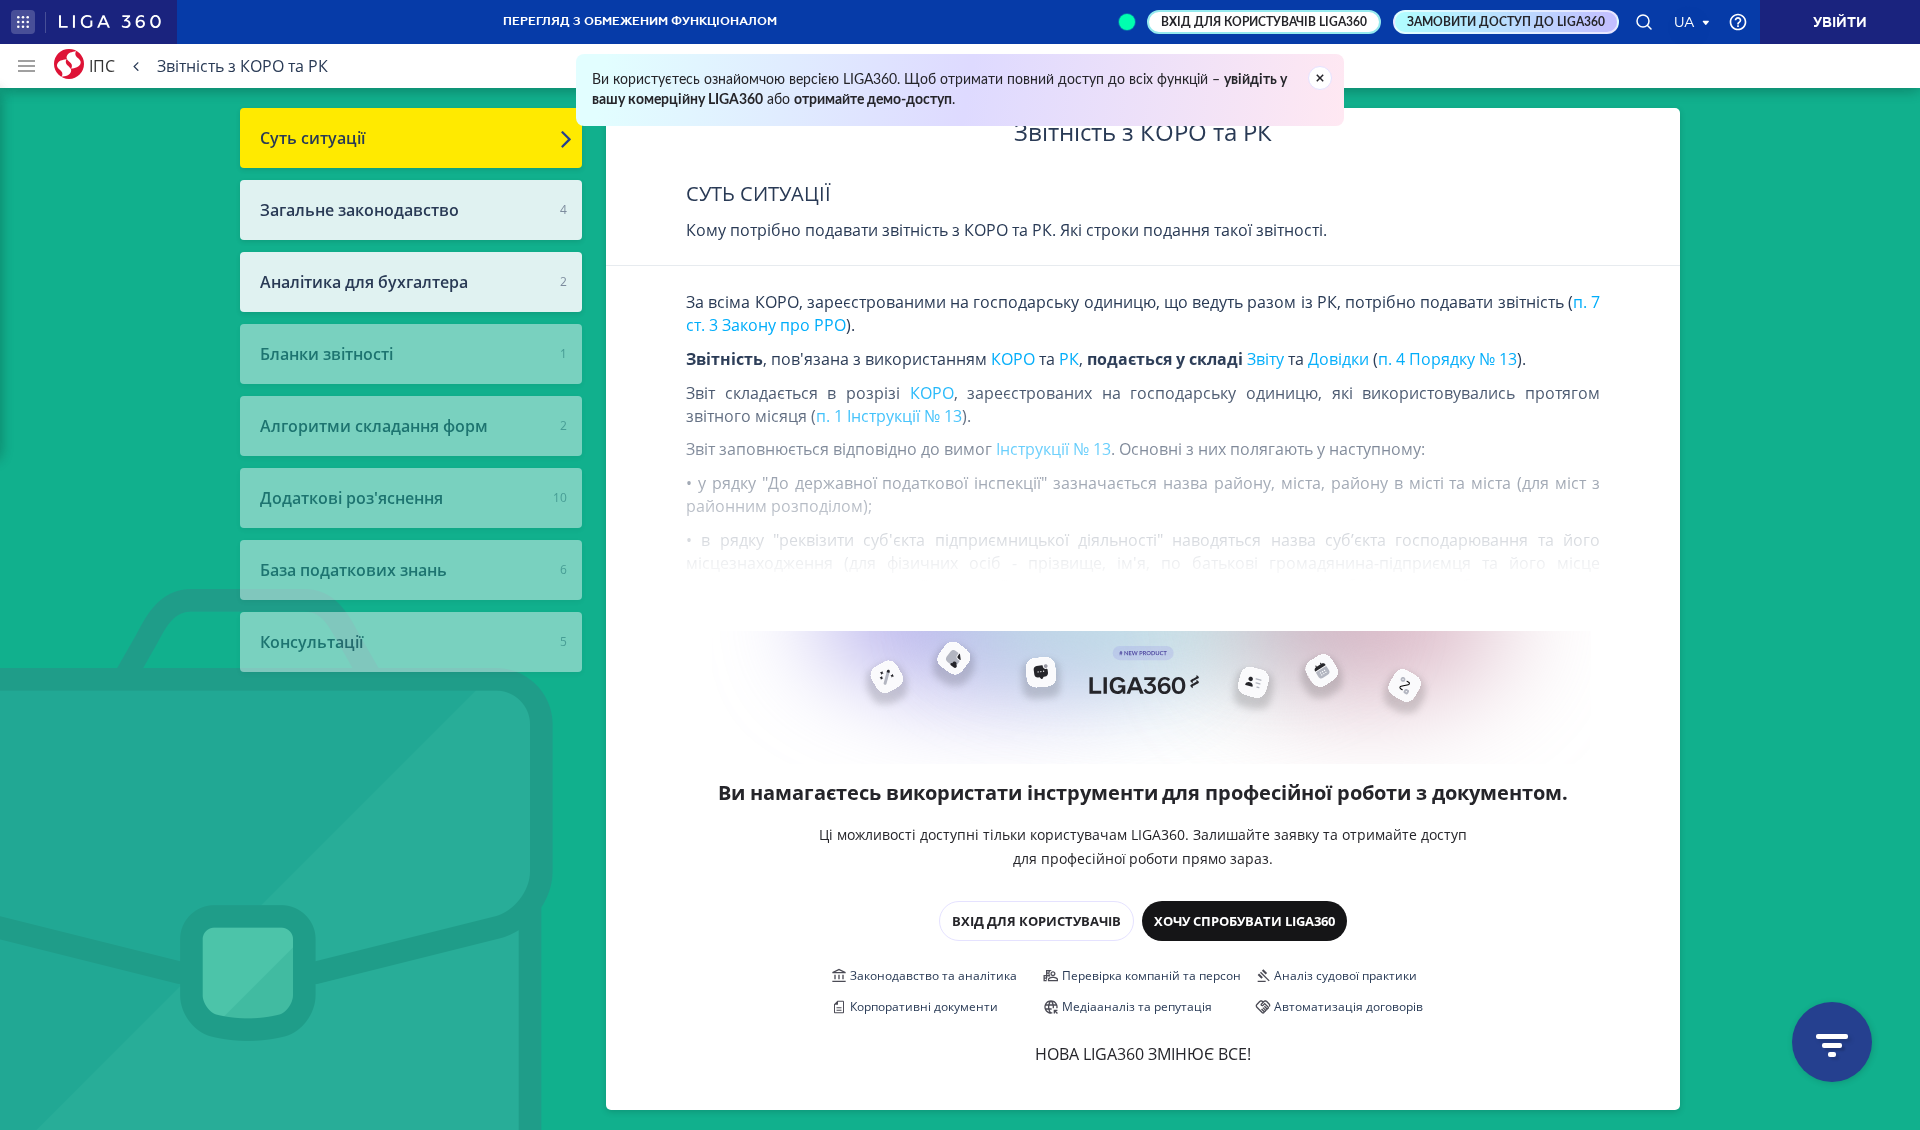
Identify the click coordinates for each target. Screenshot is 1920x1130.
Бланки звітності (326, 354)
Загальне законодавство (359, 210)
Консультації (311, 642)
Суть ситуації (312, 138)
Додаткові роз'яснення (351, 498)
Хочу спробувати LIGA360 (1244, 921)
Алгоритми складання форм (374, 426)
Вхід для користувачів (1036, 921)
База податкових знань (353, 570)
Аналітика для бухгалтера (364, 282)
